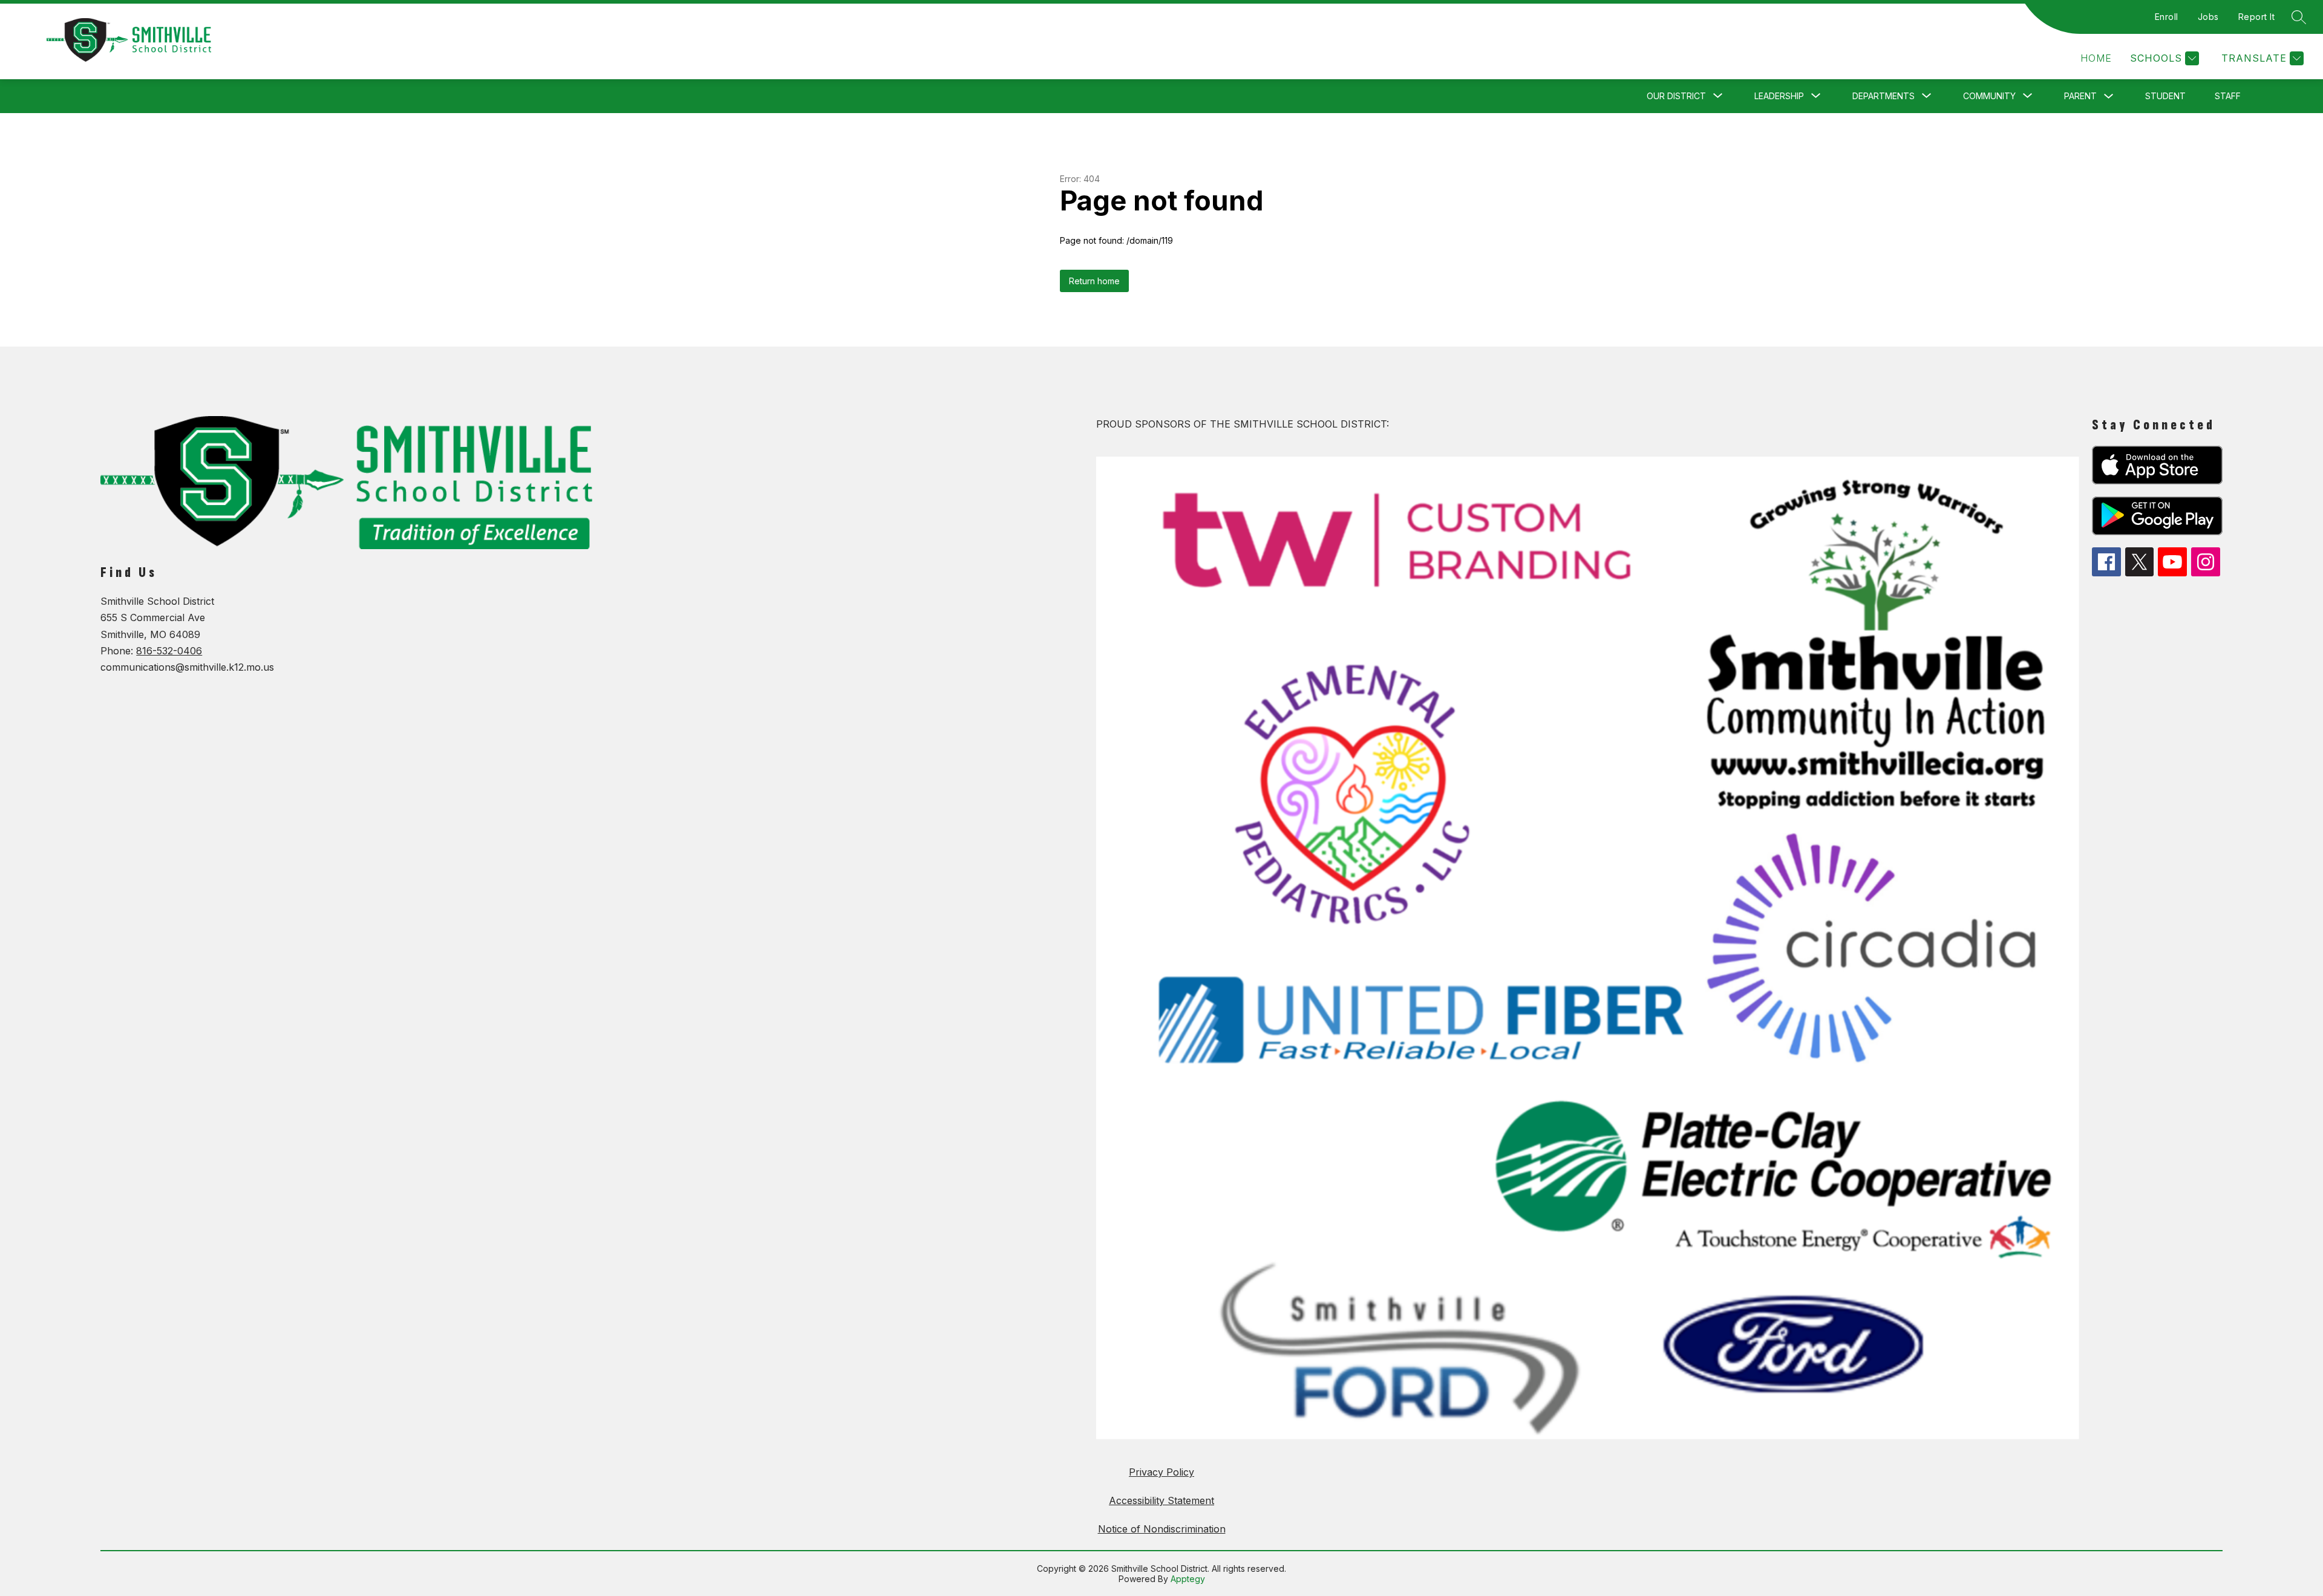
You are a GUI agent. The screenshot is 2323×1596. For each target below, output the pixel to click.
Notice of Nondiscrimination (1162, 1529)
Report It (2257, 17)
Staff (2228, 96)
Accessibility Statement (1161, 1500)
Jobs (2208, 17)
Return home (1094, 281)
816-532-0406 (169, 651)
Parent (2080, 96)
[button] (2096, 58)
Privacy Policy (1161, 1472)
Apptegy (1188, 1579)
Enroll (2167, 17)
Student (2165, 96)
